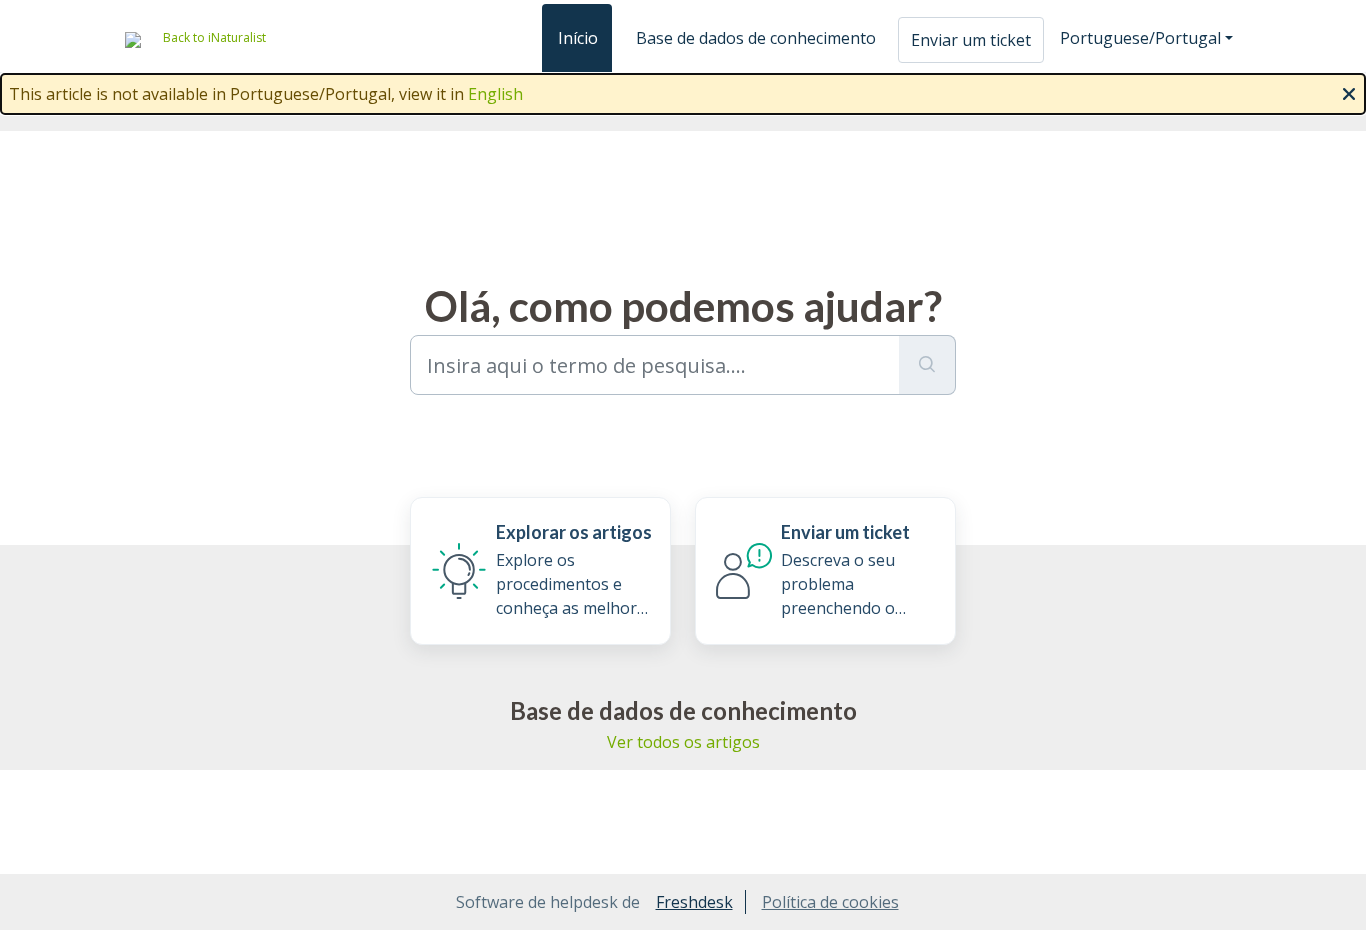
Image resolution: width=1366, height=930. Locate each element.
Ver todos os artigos (683, 742)
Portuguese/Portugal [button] (1140, 38)
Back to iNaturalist (214, 37)
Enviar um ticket (971, 40)
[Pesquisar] (927, 365)
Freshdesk (694, 902)
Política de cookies (830, 902)
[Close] (1349, 92)
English (495, 94)
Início (578, 38)
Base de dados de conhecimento (756, 38)
